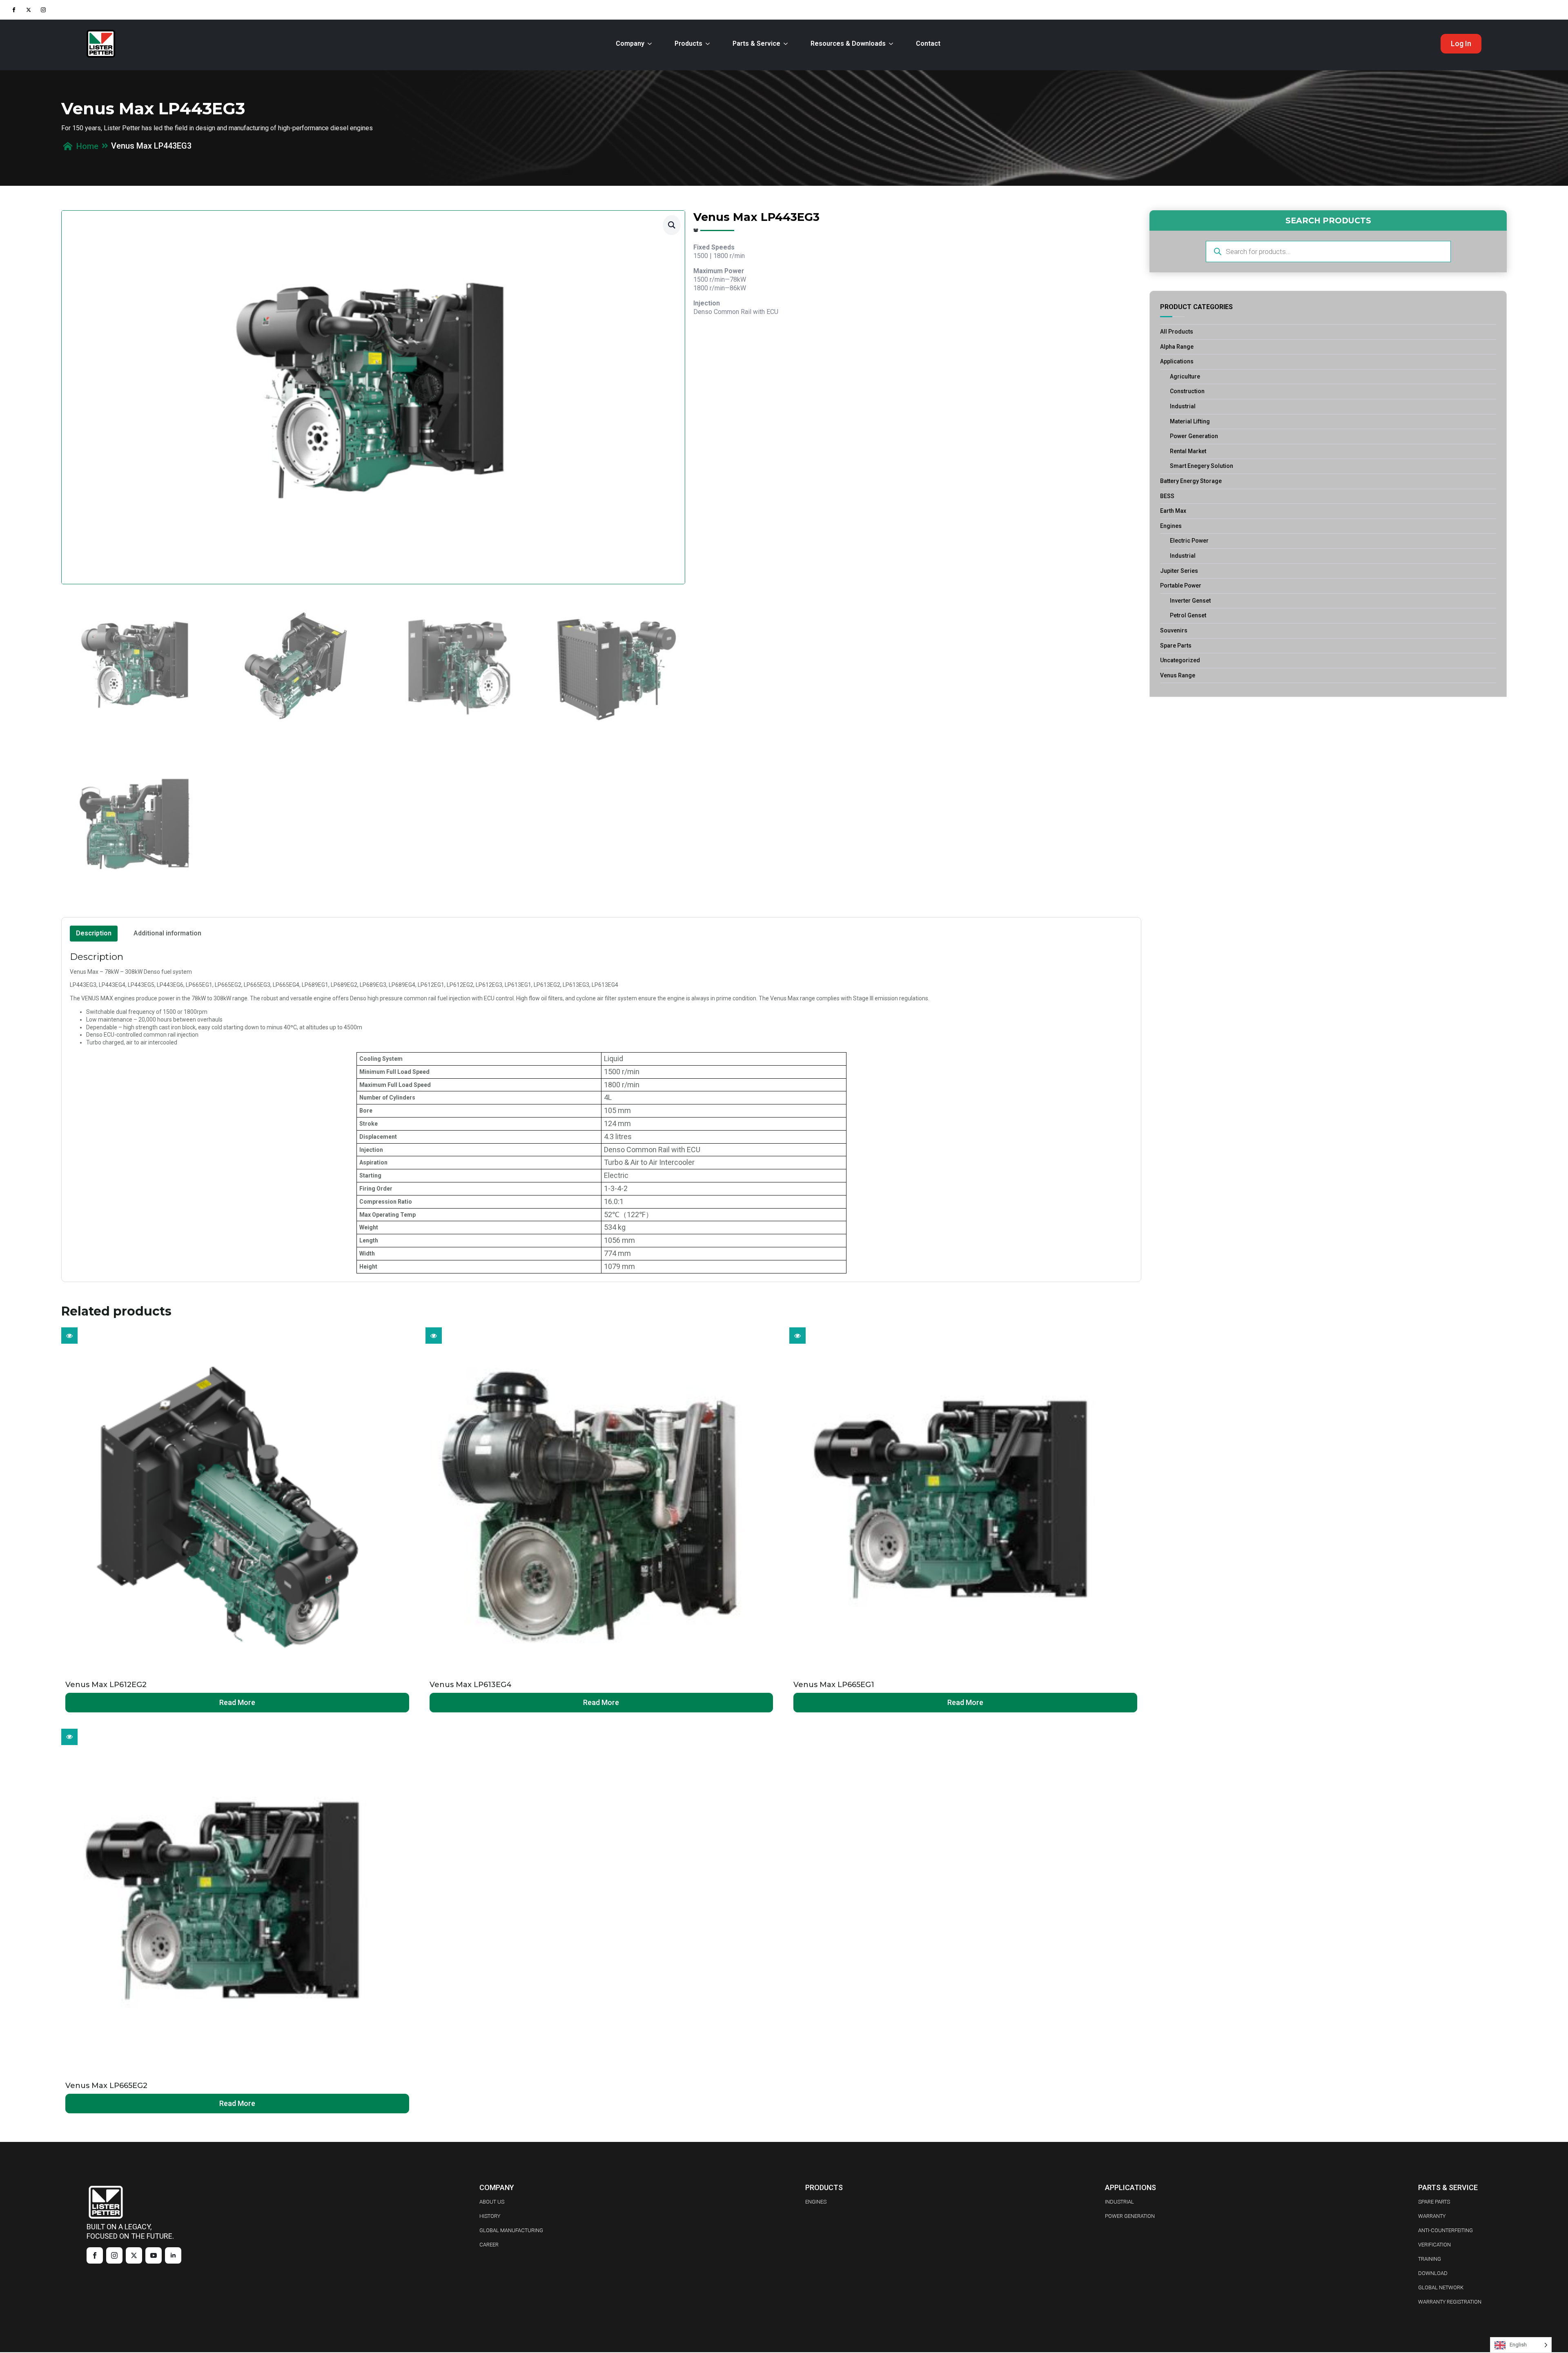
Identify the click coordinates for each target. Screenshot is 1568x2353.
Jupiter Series (1179, 571)
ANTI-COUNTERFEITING (1445, 2230)
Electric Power (1189, 541)
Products (688, 43)
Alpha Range (1177, 347)
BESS (1167, 496)
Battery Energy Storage (1191, 481)
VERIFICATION (1434, 2245)
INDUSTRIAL (1119, 2202)
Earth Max (1173, 511)
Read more (237, 1702)
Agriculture (1185, 376)
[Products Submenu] (709, 44)
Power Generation (1194, 436)
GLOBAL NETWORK (1441, 2287)
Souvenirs (1174, 630)
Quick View (69, 1336)
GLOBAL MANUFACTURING (511, 2230)
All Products (1177, 332)
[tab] (94, 933)
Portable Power (1181, 585)
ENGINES (816, 2202)
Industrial (1183, 406)
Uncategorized (1180, 660)
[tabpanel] (601, 1112)
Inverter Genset (1190, 601)
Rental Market (1188, 451)
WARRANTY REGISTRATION (1450, 2302)
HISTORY (490, 2216)
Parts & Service (756, 43)
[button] (672, 225)
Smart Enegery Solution (1202, 466)
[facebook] (14, 10)
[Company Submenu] (651, 44)
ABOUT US (492, 2202)
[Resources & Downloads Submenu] (893, 44)
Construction (1187, 391)
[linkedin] (173, 2255)
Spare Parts (1176, 646)
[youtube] (154, 2255)
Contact (928, 43)
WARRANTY (1432, 2216)
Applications (1177, 361)
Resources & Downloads (848, 43)
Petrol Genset (1188, 615)
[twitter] (29, 10)
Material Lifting (1190, 421)
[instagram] (43, 10)
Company (630, 43)
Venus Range (1178, 675)
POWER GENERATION (1130, 2216)
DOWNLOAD (1433, 2273)
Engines (1171, 526)
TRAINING (1430, 2259)
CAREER (489, 2245)
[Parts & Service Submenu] (787, 44)
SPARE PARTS (1434, 2202)
